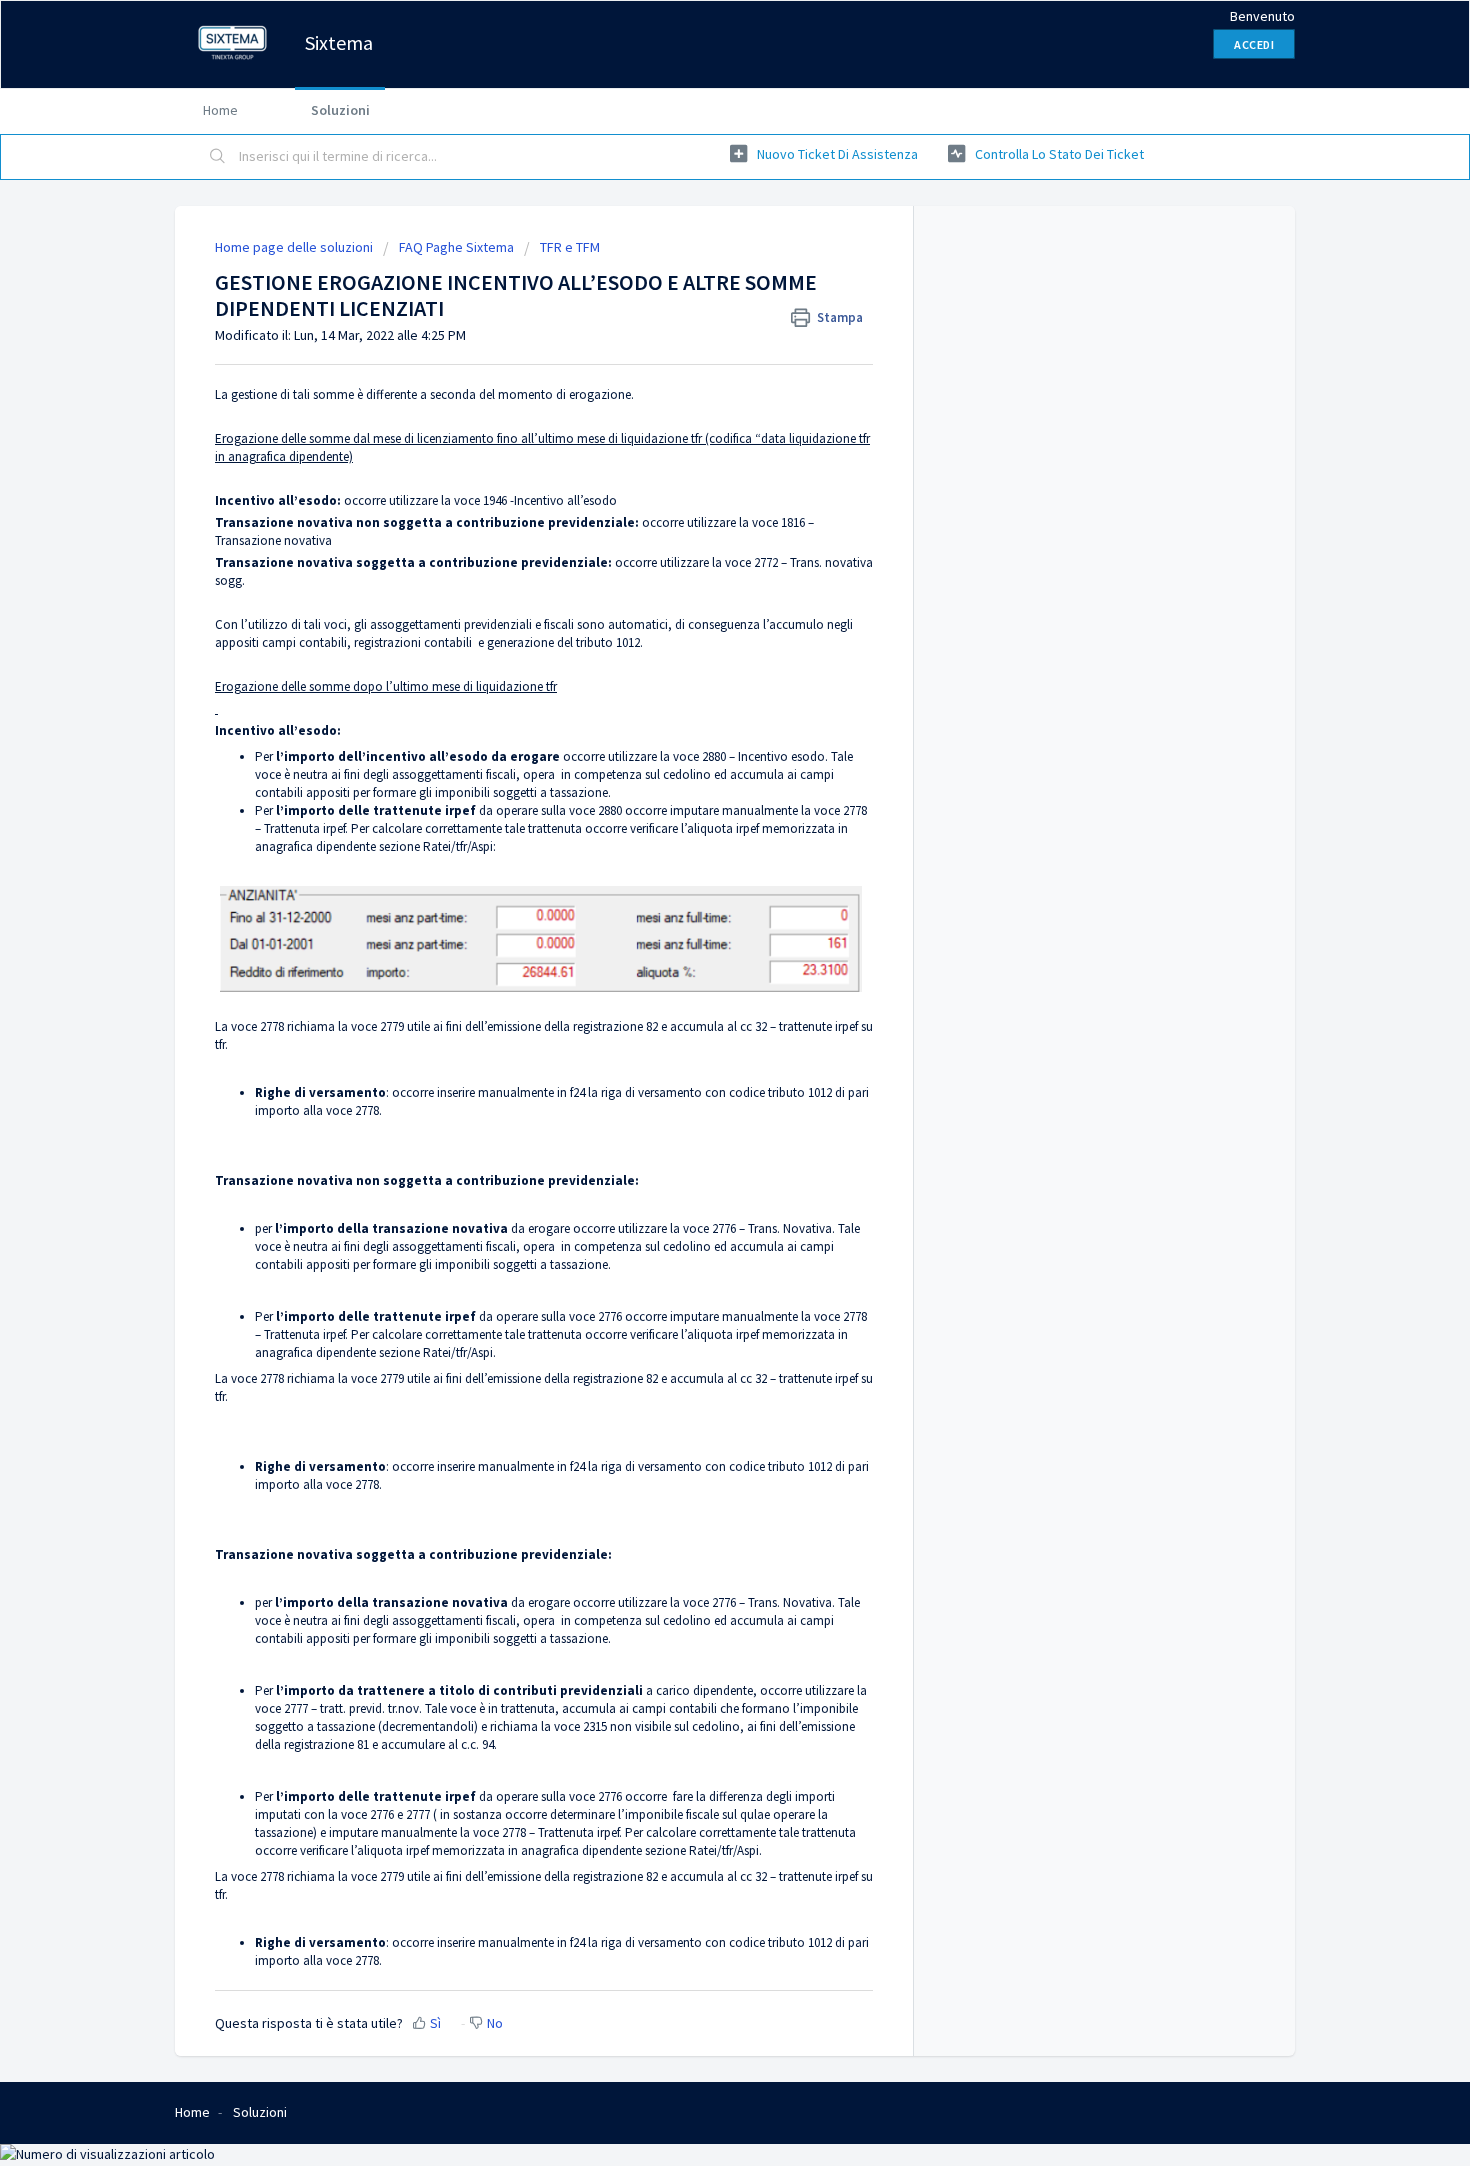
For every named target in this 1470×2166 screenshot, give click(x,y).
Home (220, 110)
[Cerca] (218, 157)
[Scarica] (698, 841)
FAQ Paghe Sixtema (456, 247)
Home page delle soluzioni (295, 247)
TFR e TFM (570, 247)
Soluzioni (340, 110)
